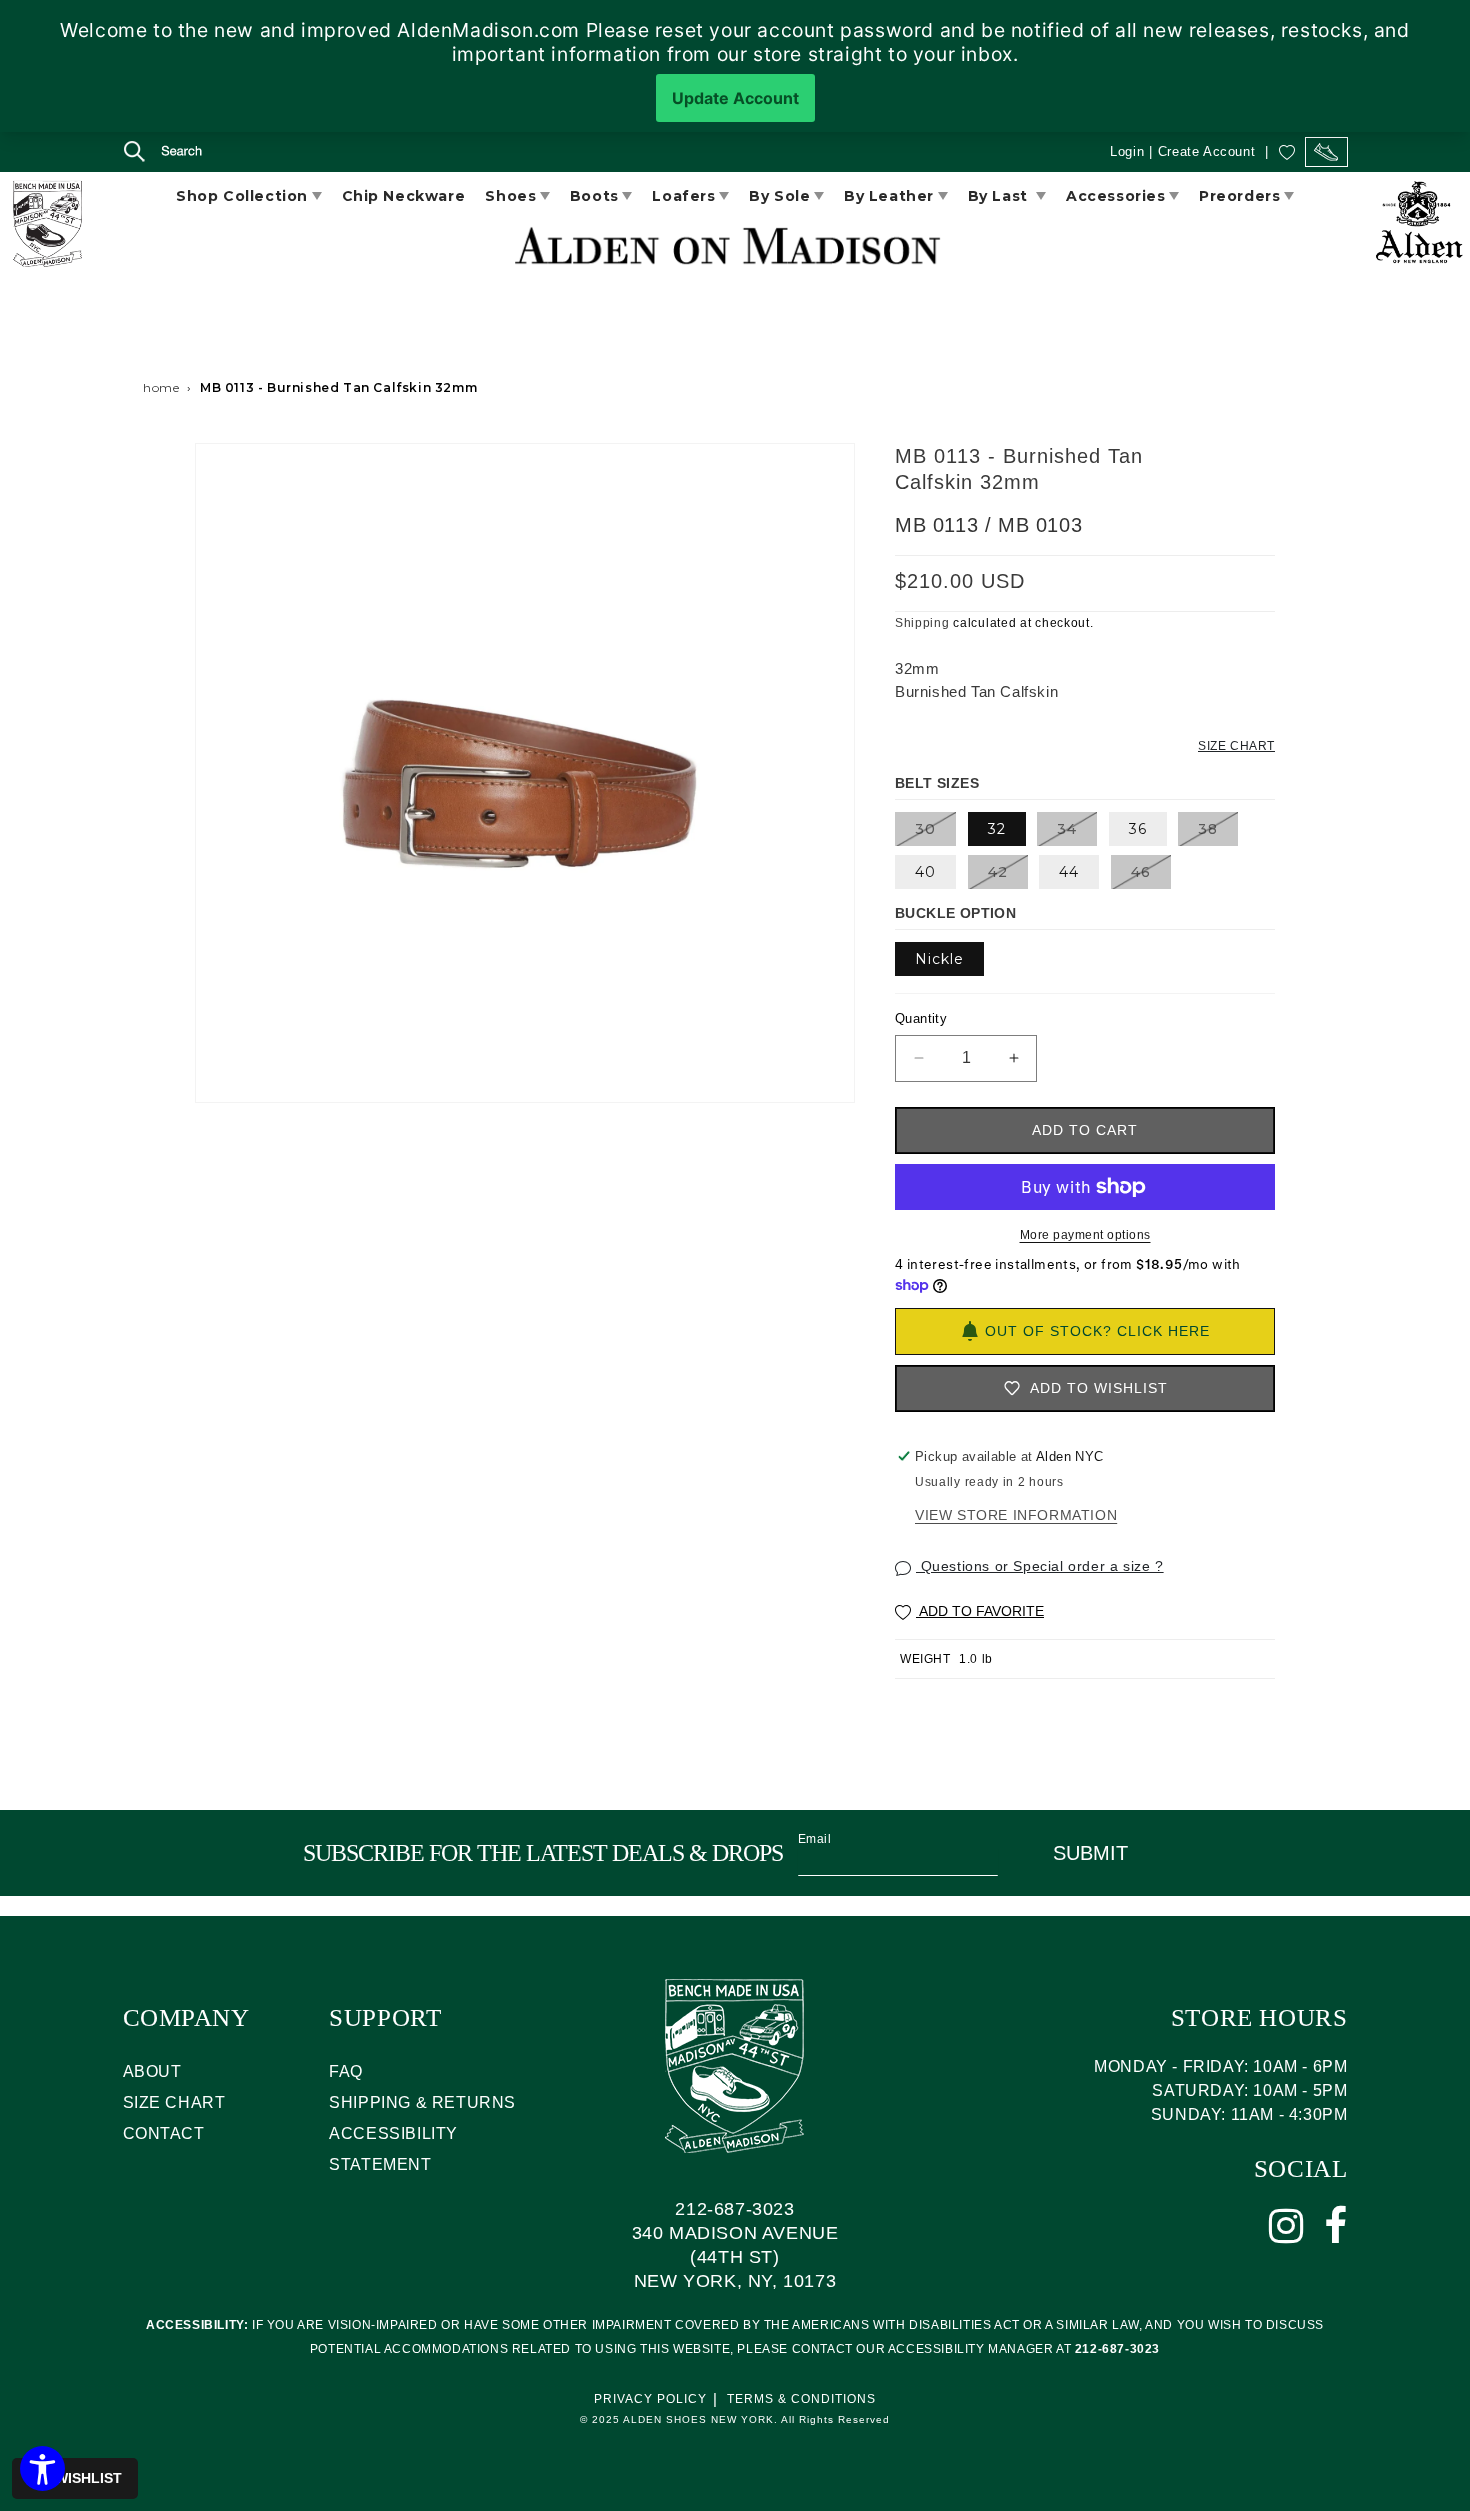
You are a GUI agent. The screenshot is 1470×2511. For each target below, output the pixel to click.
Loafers (683, 196)
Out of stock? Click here (1097, 1331)
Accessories (1116, 196)
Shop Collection (242, 196)
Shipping (922, 623)
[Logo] (46, 227)
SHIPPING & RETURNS (422, 2102)
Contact (164, 2133)
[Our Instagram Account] (1286, 2226)
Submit (1090, 1853)
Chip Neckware (404, 196)
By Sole (779, 196)
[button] (145, 154)
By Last (1000, 196)
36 (1138, 829)
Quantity (921, 1018)
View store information (1016, 1515)
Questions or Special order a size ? (1040, 1566)
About (152, 2071)
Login (1127, 151)
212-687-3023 (734, 2209)
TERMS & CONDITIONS (801, 2399)
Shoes (510, 196)
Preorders (1239, 196)
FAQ (346, 2071)
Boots (594, 196)
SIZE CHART (174, 2102)
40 (925, 872)
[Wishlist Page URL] (1287, 151)
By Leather (889, 196)
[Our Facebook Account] (1336, 2226)
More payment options (1085, 1235)
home (161, 387)
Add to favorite (980, 1611)
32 (997, 829)
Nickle (939, 959)
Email (815, 1839)
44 (1069, 872)
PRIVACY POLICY (650, 2399)
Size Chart (1236, 746)
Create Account (1206, 151)
